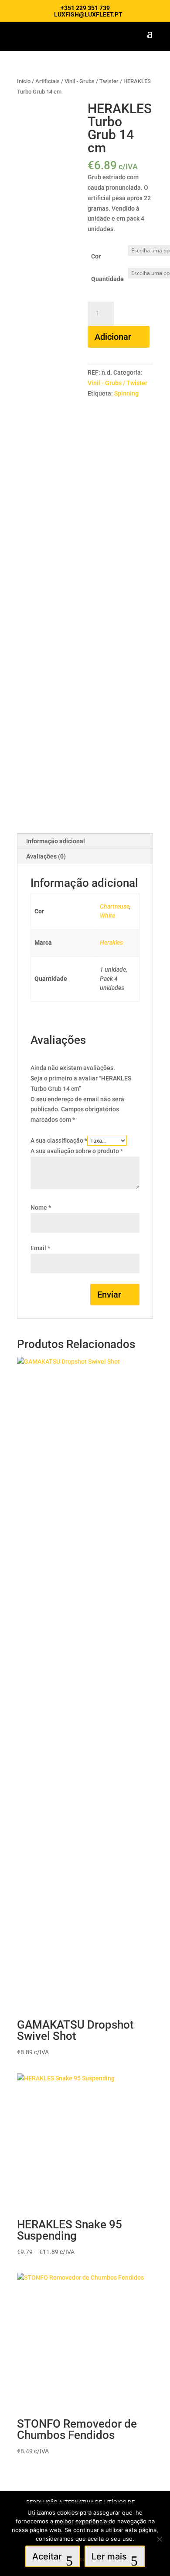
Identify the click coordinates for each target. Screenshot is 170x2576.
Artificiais (48, 81)
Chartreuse (115, 906)
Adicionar (113, 337)
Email (40, 1248)
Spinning (126, 393)
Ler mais (109, 2556)
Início (24, 81)
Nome (41, 1207)
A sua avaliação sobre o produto (77, 1151)
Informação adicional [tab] (56, 841)
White (107, 916)
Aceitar (47, 2556)
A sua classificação (59, 1140)
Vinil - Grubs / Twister (92, 81)
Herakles (111, 943)
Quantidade (107, 279)
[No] (159, 2539)
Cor (96, 256)
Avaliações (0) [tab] (46, 856)
